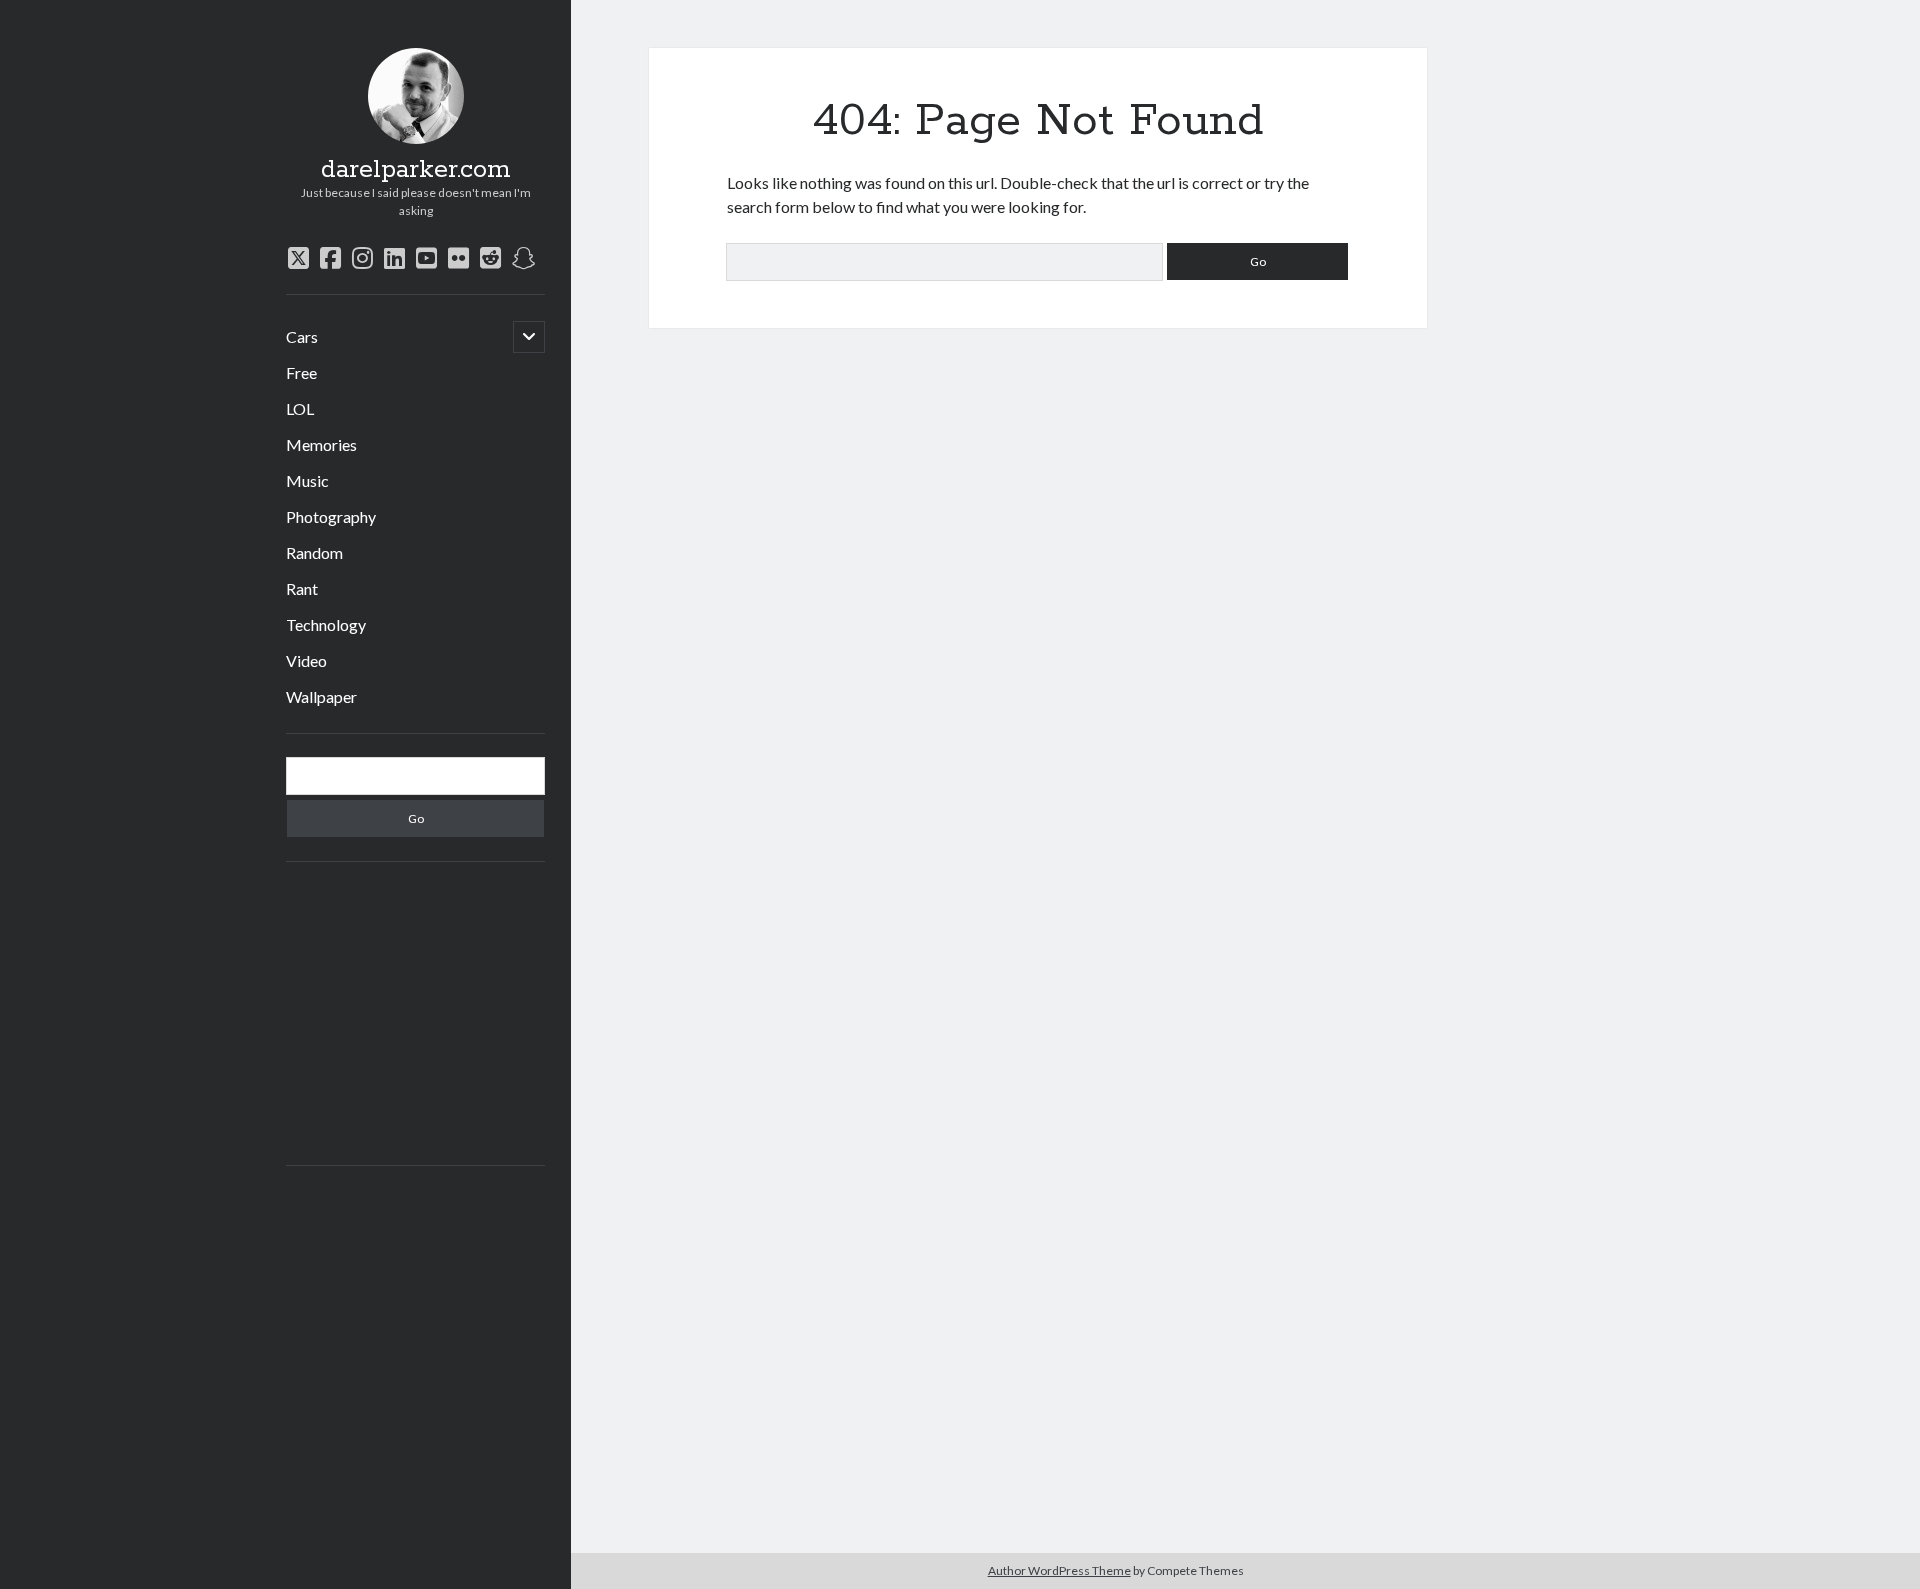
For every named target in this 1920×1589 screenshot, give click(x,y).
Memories (321, 444)
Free (301, 372)
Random (314, 552)
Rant (302, 588)
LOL (300, 408)
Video (306, 660)
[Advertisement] (437, 1011)
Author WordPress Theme (1059, 1570)
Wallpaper (321, 696)
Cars (302, 336)
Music (307, 480)
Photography (331, 516)
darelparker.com (416, 170)
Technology (326, 624)
